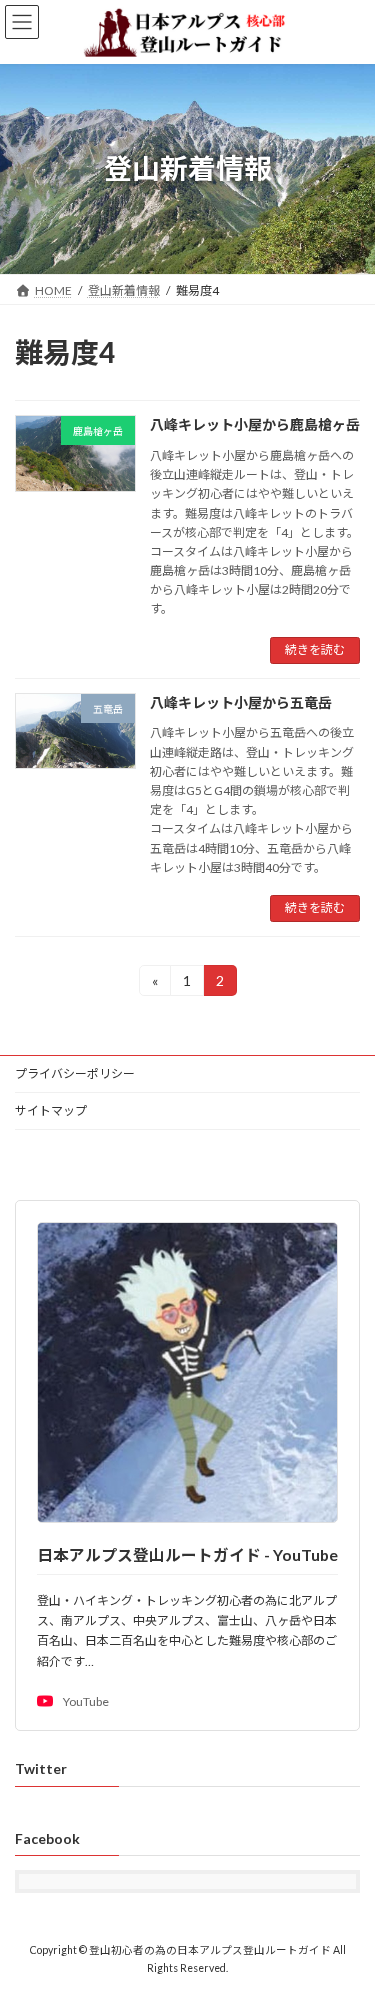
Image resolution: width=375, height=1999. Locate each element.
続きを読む (315, 649)
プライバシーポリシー (75, 1073)
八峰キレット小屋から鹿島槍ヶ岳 (255, 424)
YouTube (86, 1701)
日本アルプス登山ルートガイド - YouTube (187, 1554)
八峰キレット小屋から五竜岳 (241, 702)
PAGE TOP (346, 1918)
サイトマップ (51, 1110)
